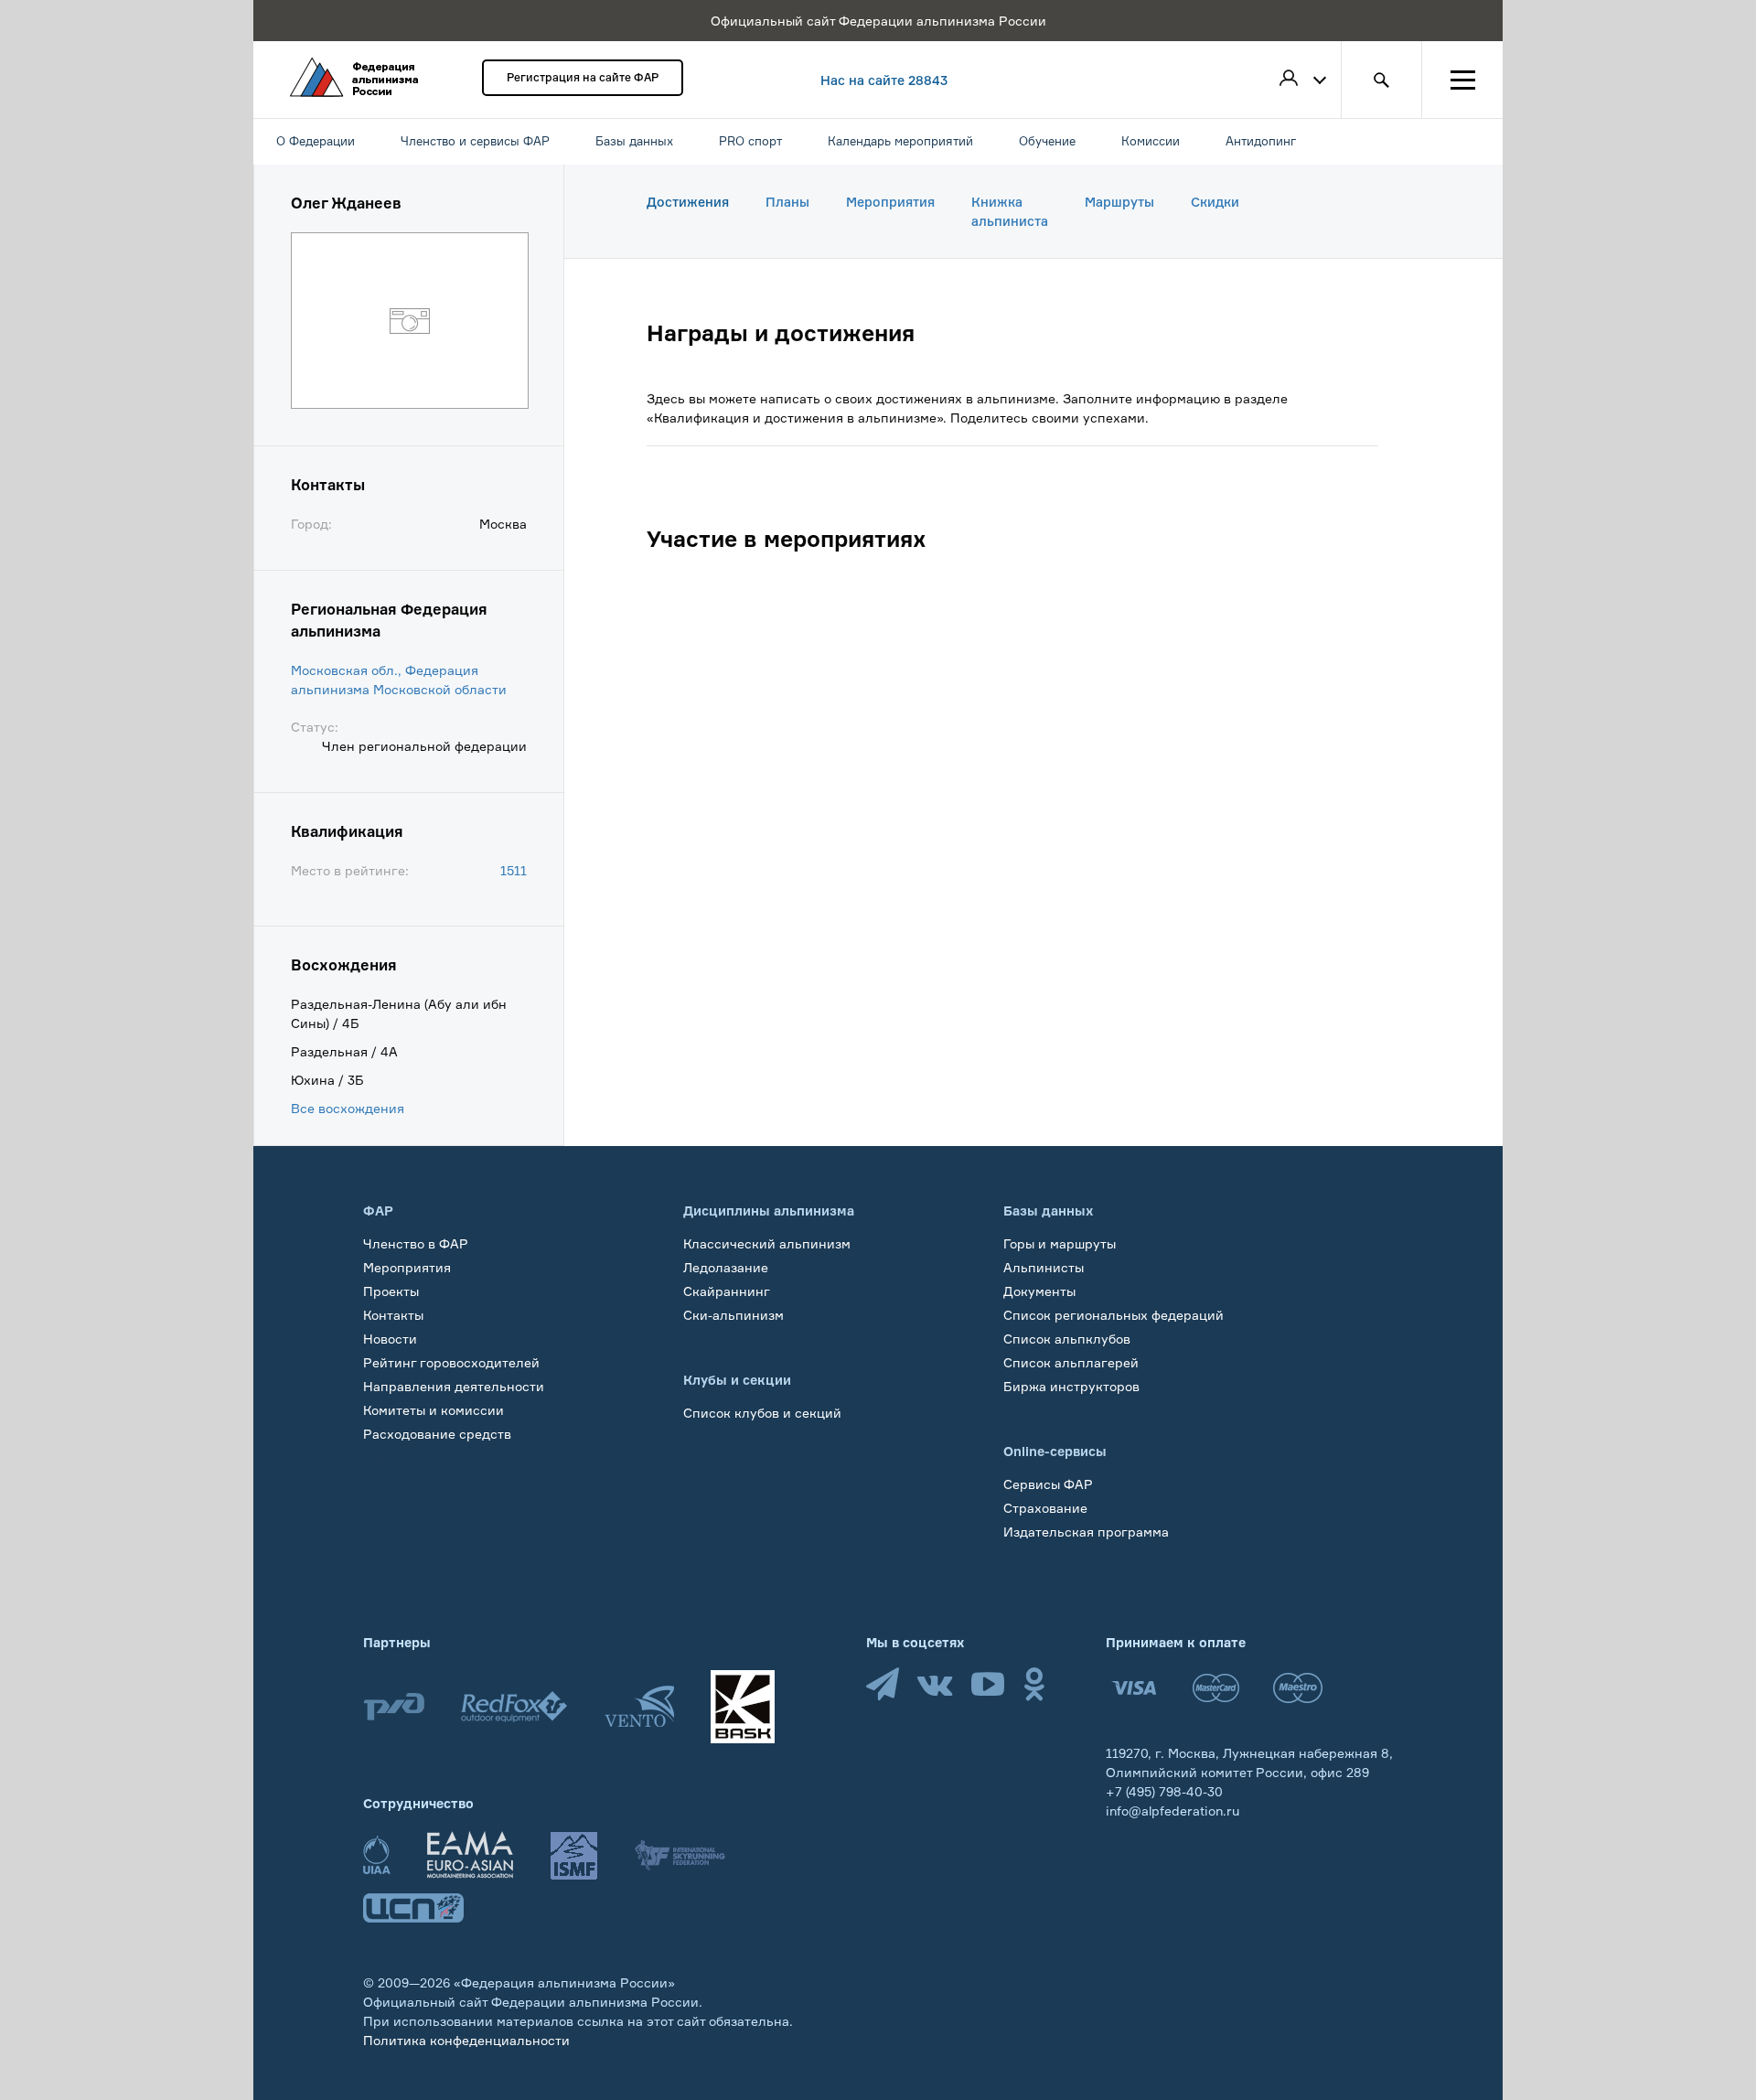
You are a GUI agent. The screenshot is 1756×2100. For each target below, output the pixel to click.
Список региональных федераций (1114, 1315)
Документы (1039, 1291)
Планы (787, 202)
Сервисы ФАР (1048, 1484)
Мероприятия (890, 202)
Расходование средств (437, 1434)
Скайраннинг (727, 1291)
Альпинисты (1044, 1267)
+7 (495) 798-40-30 (1164, 1791)
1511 (514, 870)
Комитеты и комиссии (434, 1410)
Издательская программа (1086, 1532)
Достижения (688, 202)
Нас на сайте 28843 (884, 80)
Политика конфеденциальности (466, 2040)
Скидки (1215, 202)
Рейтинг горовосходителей (451, 1362)
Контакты (393, 1315)
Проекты (391, 1291)
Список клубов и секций (762, 1413)
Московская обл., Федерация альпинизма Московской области (399, 680)
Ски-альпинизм (733, 1315)
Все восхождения (348, 1108)
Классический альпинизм (767, 1243)
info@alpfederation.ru (1172, 1811)
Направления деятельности (454, 1386)
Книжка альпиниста (1010, 211)
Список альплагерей (1071, 1362)
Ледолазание (726, 1267)
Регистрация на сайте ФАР (583, 77)
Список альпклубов (1067, 1339)
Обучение (395, 1457)
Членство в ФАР (416, 1243)
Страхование (1045, 1508)
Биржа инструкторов (1071, 1386)
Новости (390, 1339)
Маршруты (1119, 202)
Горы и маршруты (1060, 1243)
